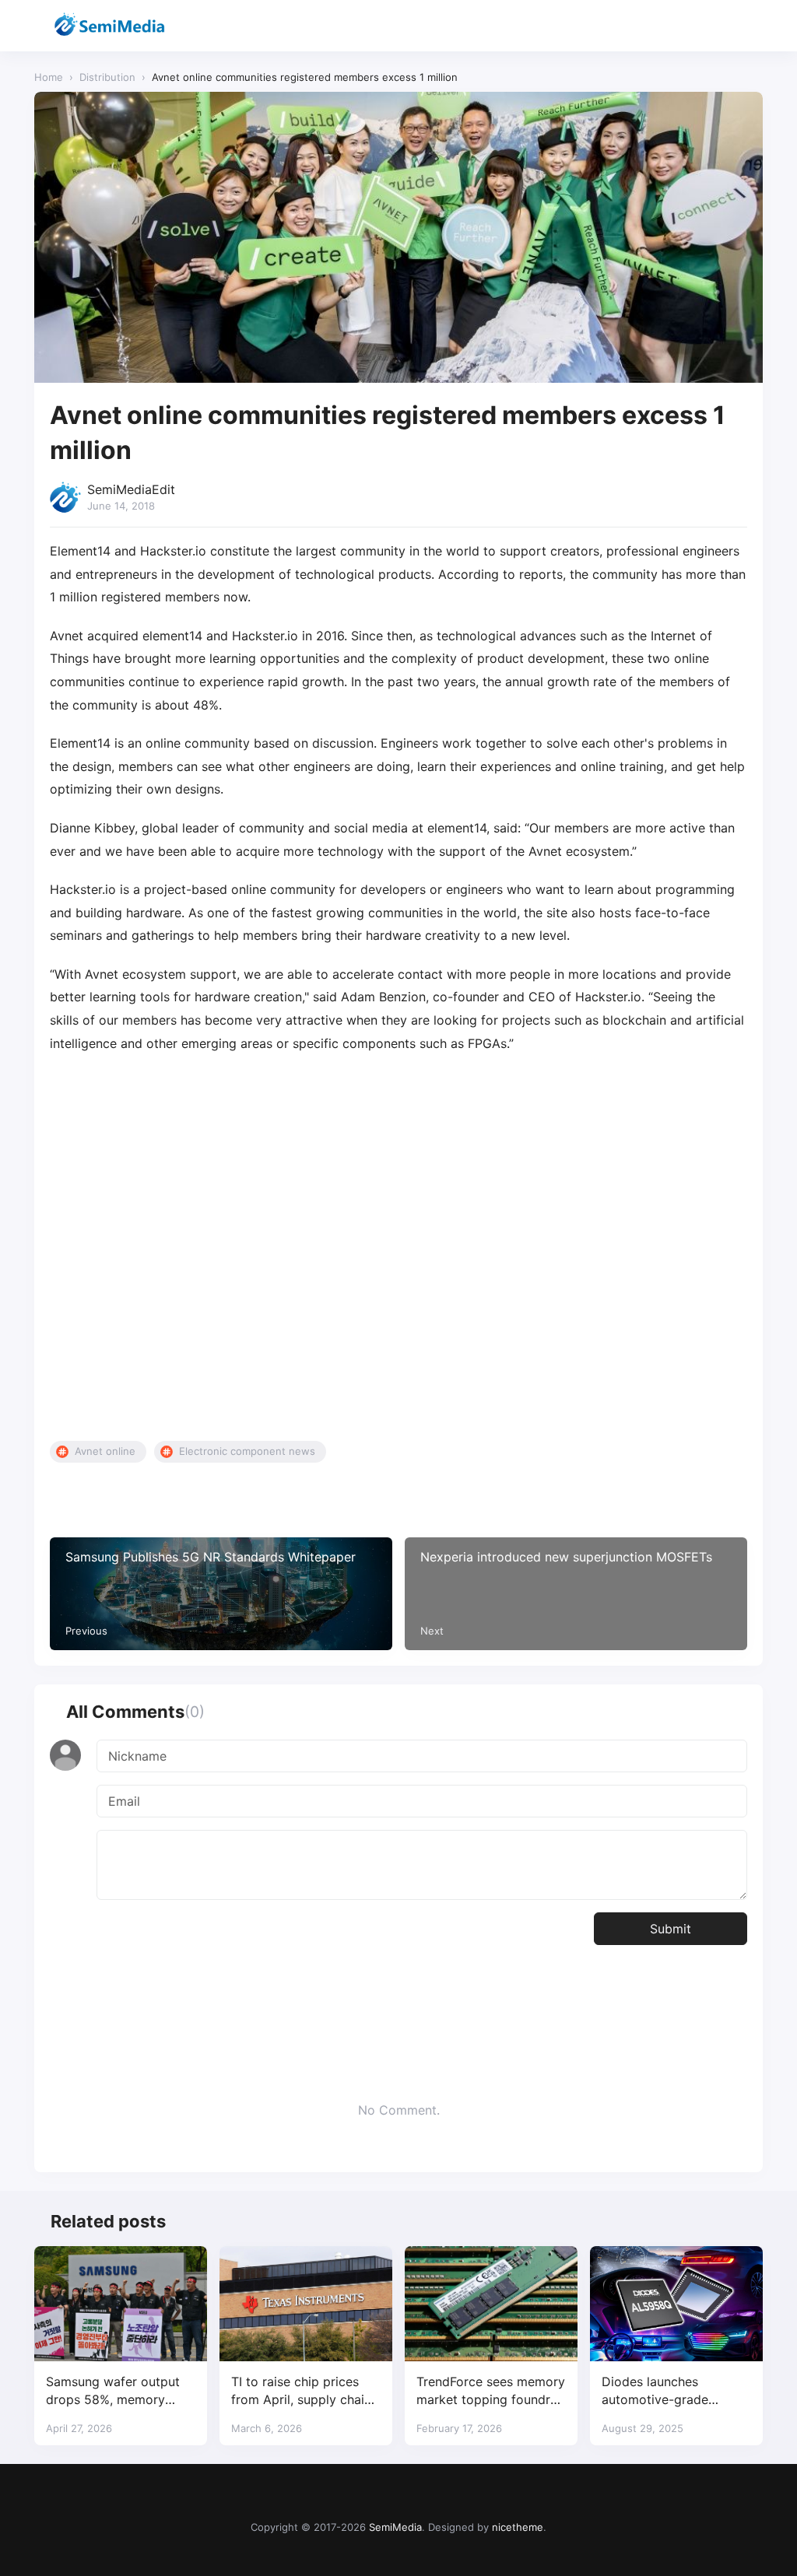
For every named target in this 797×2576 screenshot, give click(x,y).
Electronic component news (247, 1451)
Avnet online (105, 1451)
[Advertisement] (398, 1248)
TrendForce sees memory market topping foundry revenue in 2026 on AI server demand (491, 2391)
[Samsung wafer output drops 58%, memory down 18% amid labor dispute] (121, 2304)
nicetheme (518, 2527)
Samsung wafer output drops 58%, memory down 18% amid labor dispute (113, 2391)
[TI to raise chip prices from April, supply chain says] (306, 2304)
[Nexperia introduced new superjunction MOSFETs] (576, 1594)
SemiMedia (395, 2527)
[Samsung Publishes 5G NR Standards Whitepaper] (221, 1594)
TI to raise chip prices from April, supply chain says (301, 2391)
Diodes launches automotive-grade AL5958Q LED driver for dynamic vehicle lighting (673, 2391)
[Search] (709, 26)
